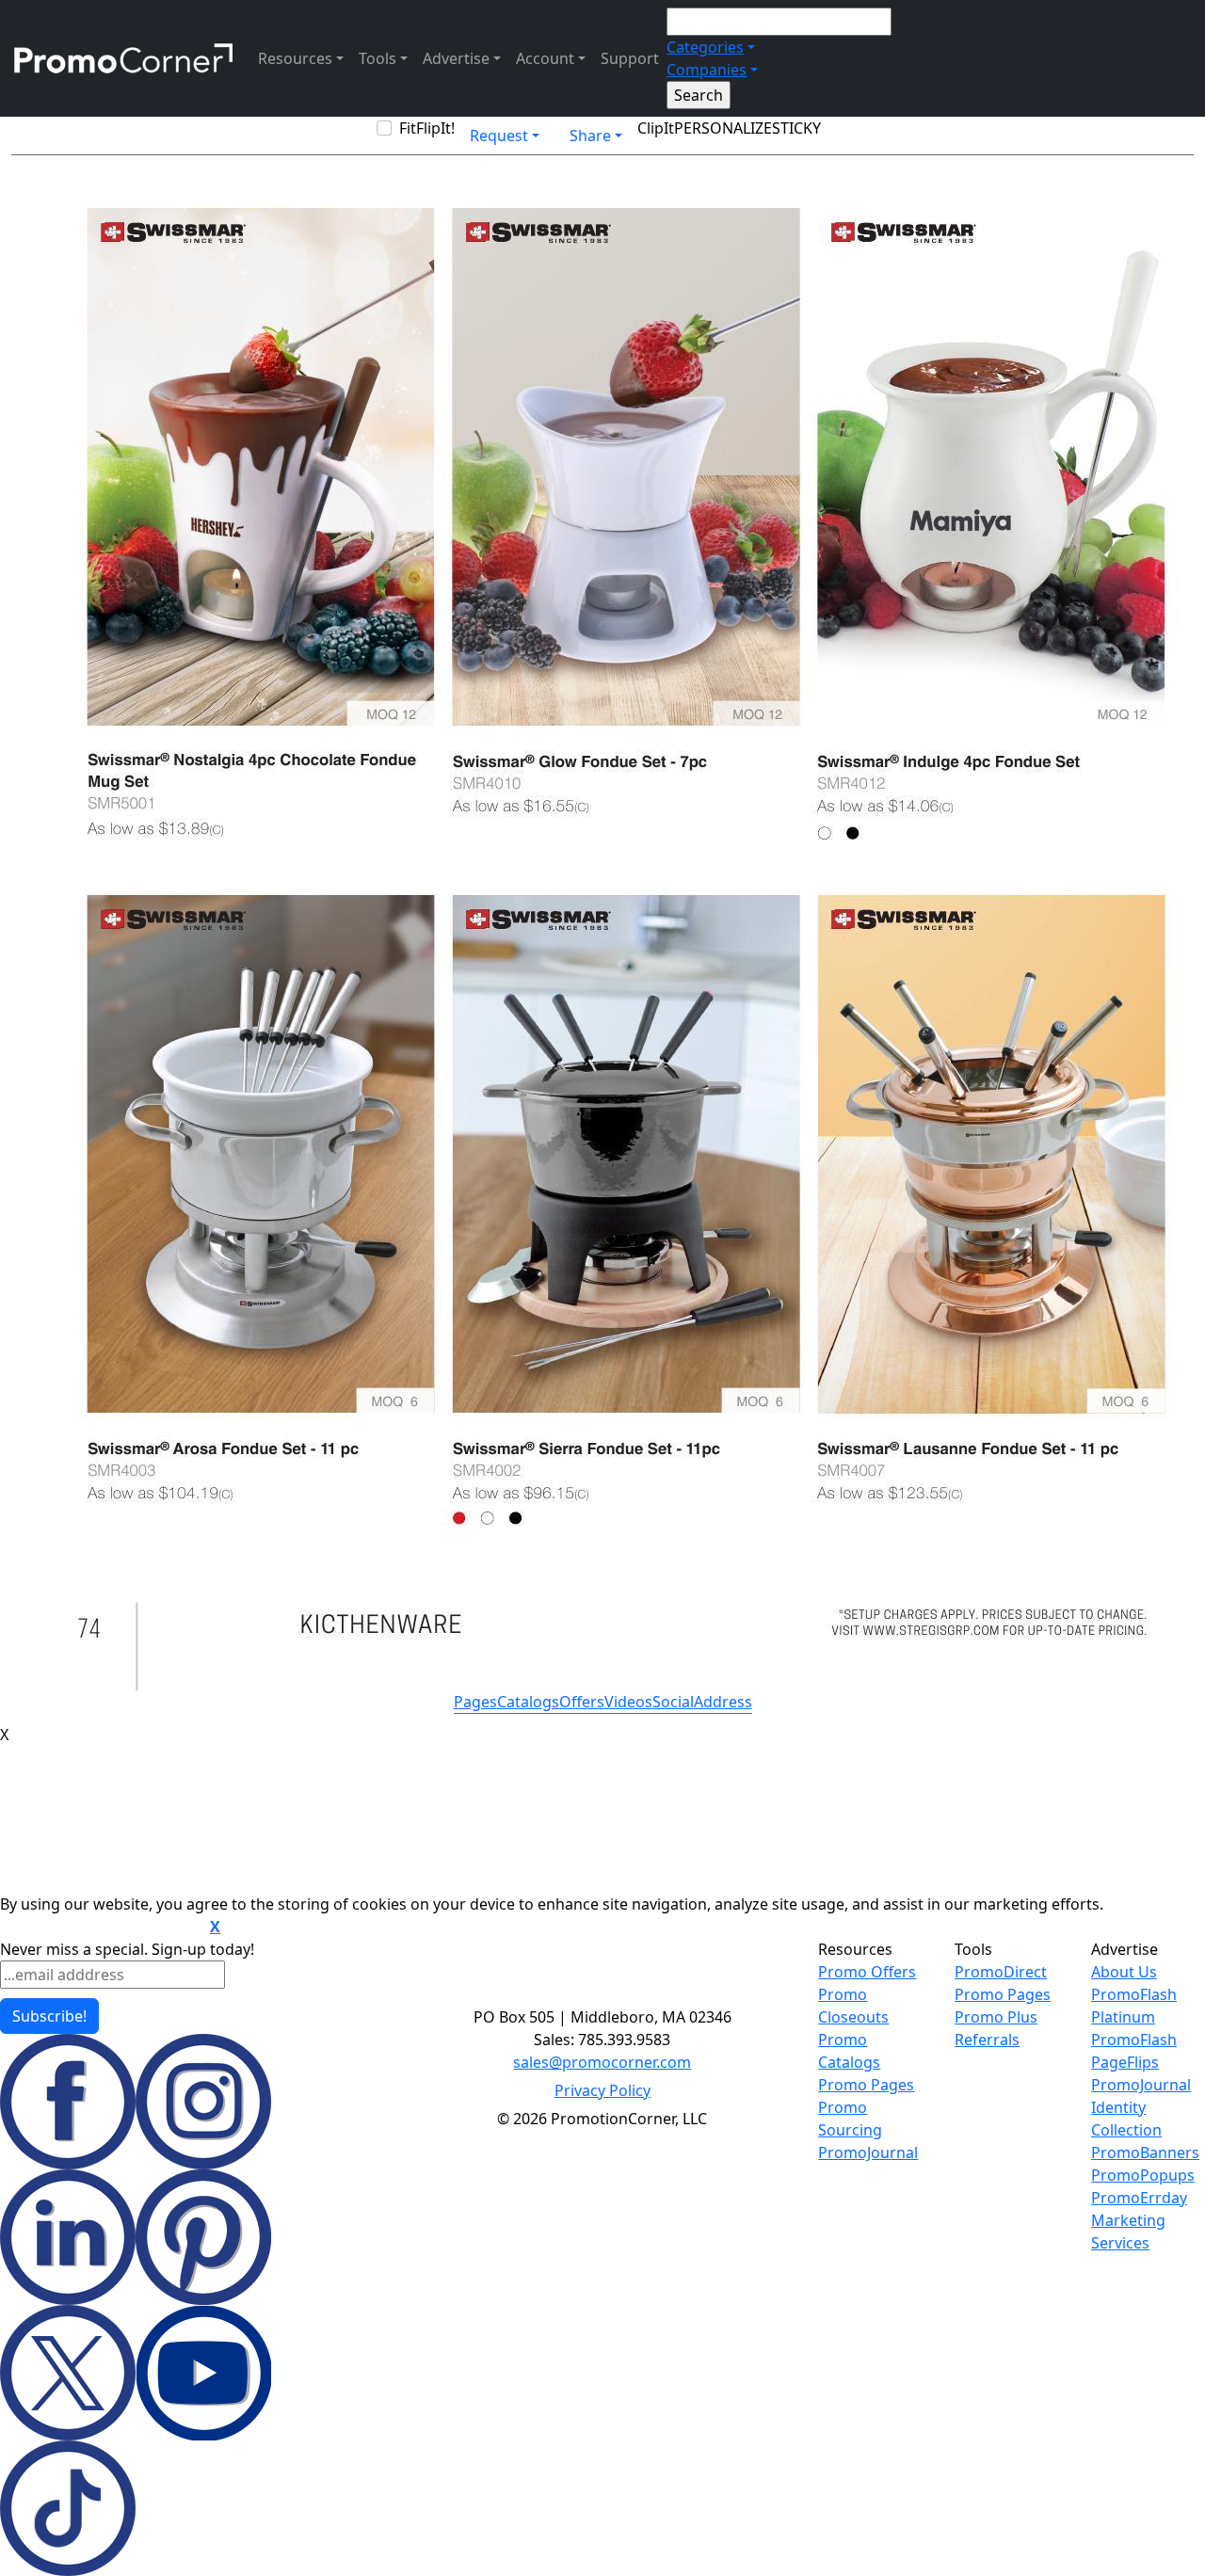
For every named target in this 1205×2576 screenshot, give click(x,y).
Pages (475, 1702)
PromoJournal (868, 2152)
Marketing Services (1128, 2232)
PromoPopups (1143, 2175)
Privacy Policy (602, 2090)
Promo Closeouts (853, 2006)
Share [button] (590, 136)
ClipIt (656, 128)
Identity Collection (1126, 2119)
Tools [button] (378, 58)
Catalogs (528, 1702)
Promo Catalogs (849, 2051)
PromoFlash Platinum (1134, 2006)
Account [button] (545, 58)
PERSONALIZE (723, 128)
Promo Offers (867, 1972)
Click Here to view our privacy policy (103, 1928)
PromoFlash (1134, 2040)
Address (723, 1702)
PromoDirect (1001, 1972)
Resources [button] (295, 58)
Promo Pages (866, 2085)
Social (673, 1702)
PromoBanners (1145, 2152)
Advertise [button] (456, 58)
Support (630, 58)
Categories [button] (705, 47)
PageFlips (1125, 2062)
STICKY (796, 128)
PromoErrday (1139, 2198)
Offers (582, 1702)
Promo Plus (996, 2017)
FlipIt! (435, 128)
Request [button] (499, 136)
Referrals (987, 2040)
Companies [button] (707, 70)
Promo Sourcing (850, 2119)
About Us (1124, 1972)
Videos (628, 1702)
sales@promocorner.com (602, 2062)
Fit (408, 128)
